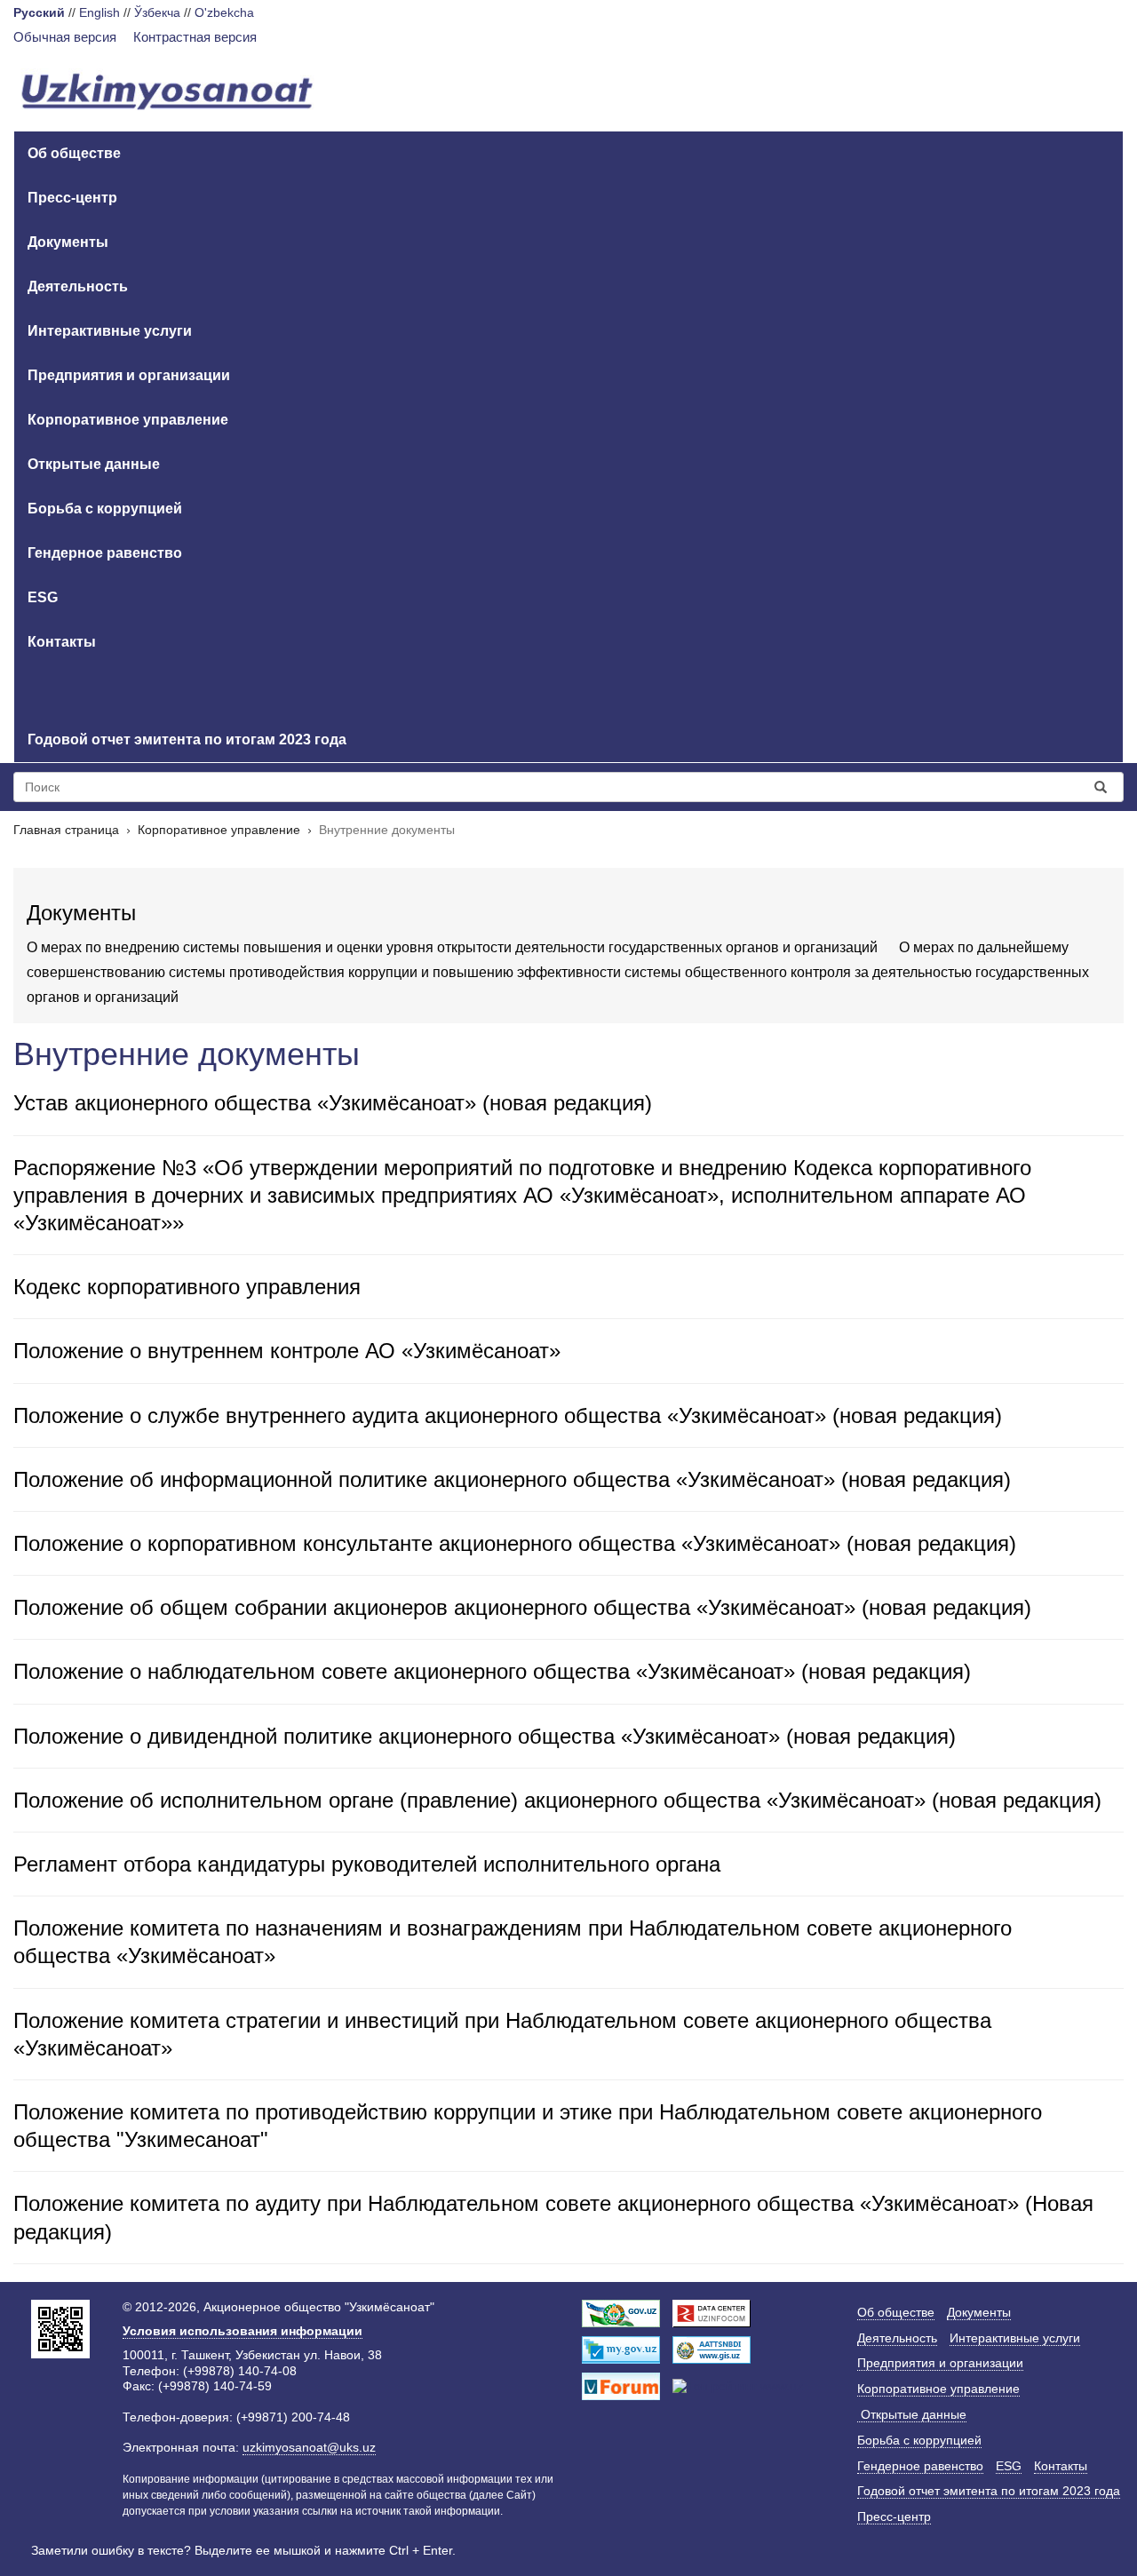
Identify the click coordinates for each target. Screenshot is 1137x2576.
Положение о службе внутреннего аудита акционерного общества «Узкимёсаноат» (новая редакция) (508, 1415)
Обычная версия (65, 37)
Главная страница (66, 830)
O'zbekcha (224, 12)
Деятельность (78, 286)
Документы (68, 242)
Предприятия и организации (129, 375)
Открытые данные (94, 464)
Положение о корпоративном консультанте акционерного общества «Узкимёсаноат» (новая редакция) (515, 1543)
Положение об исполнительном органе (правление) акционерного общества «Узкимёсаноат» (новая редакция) (557, 1800)
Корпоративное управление (128, 420)
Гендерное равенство (105, 553)
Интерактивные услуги (110, 331)
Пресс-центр (72, 198)
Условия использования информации (243, 2331)
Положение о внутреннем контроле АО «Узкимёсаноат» (287, 1351)
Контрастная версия (195, 37)
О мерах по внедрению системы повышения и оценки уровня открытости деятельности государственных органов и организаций (452, 947)
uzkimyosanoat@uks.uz (309, 2447)
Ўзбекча (157, 12)
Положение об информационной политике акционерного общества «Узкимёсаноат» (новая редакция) (512, 1479)
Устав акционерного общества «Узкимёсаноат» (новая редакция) (333, 1103)
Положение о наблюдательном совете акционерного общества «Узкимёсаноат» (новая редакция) (492, 1671)
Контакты (62, 642)
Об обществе (74, 153)
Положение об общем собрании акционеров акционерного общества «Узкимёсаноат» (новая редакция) (522, 1607)
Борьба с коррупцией (105, 509)
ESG (43, 597)
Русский (39, 12)
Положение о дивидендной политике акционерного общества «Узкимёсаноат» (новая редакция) (485, 1736)
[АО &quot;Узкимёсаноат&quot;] (167, 93)
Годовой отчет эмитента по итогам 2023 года (187, 739)
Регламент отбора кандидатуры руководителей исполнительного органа (367, 1864)
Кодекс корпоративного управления (187, 1287)
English (99, 12)
